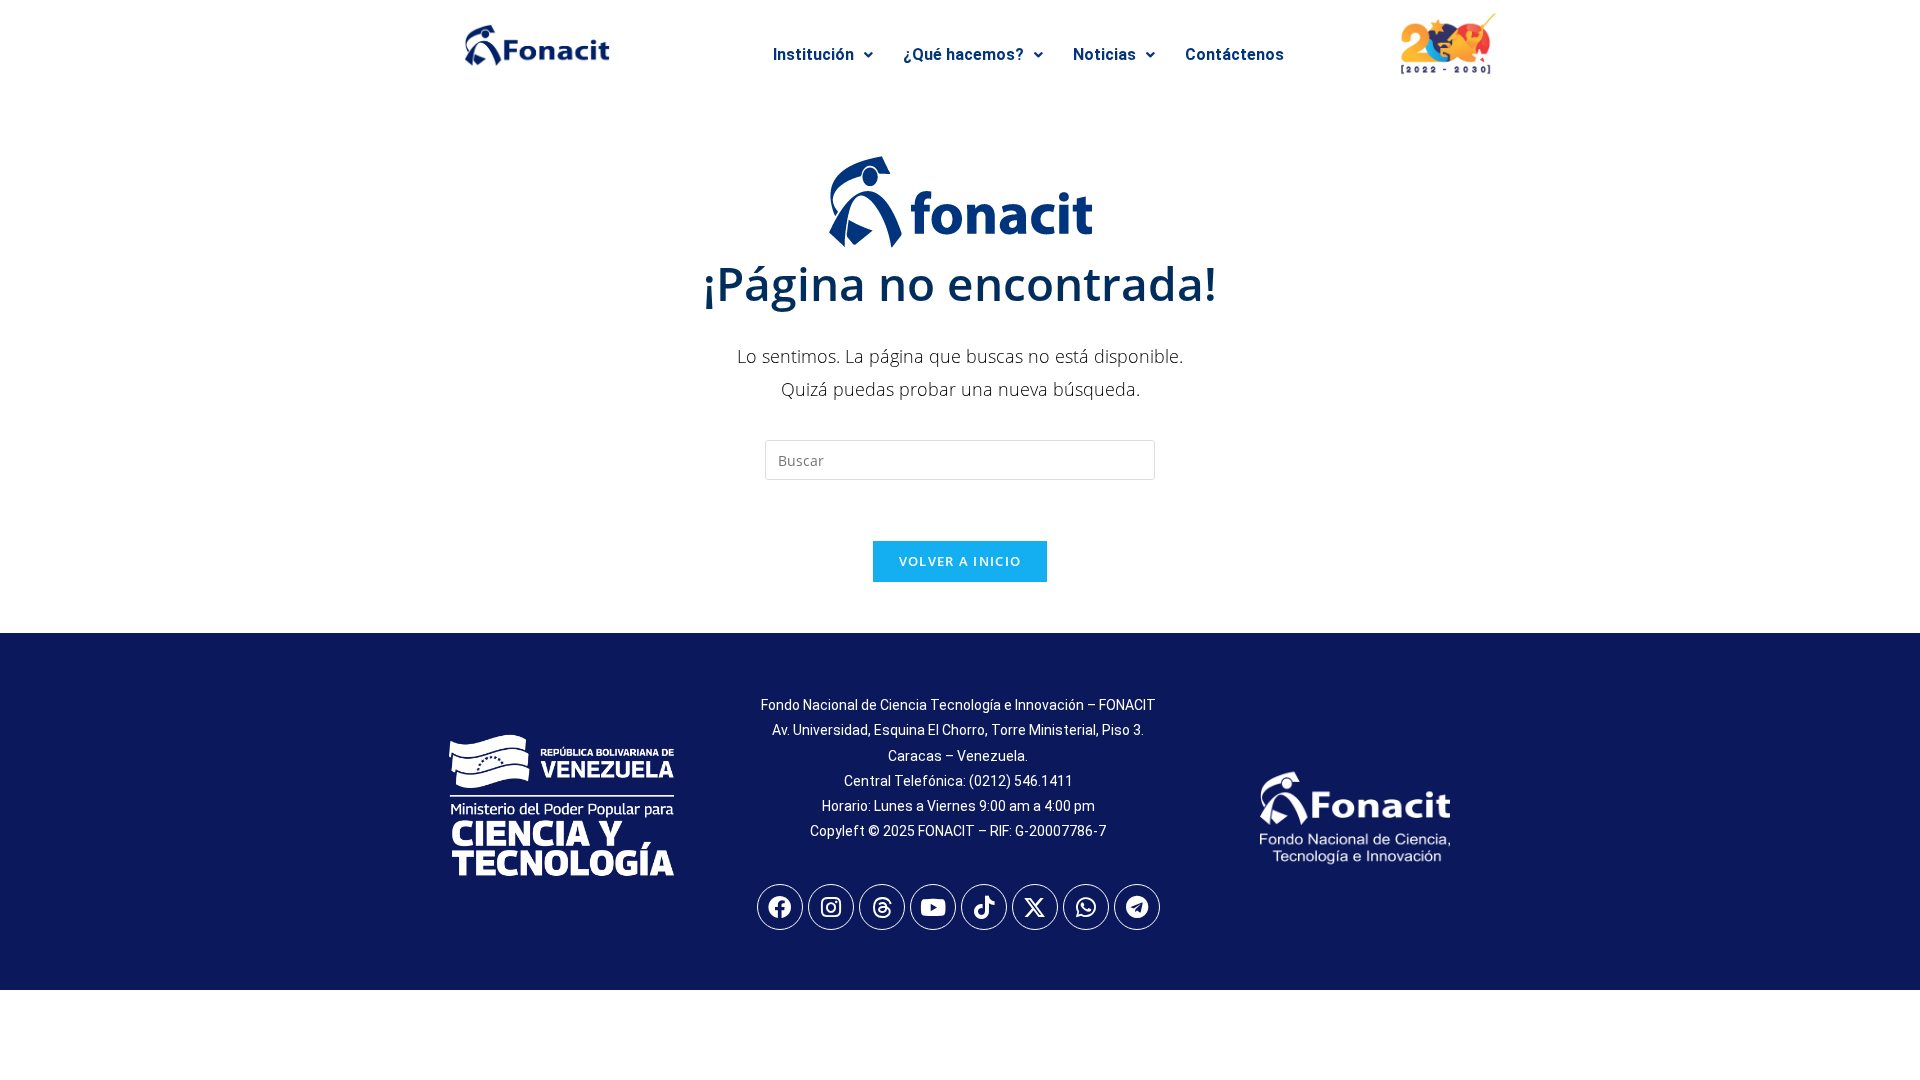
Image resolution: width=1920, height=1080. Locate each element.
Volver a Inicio (960, 561)
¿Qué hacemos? (963, 54)
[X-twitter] (1035, 907)
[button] (823, 55)
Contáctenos (1234, 54)
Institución (813, 54)
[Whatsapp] (1086, 907)
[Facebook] (780, 907)
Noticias (1104, 54)
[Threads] (882, 907)
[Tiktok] (984, 907)
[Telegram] (1137, 907)
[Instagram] (831, 907)
